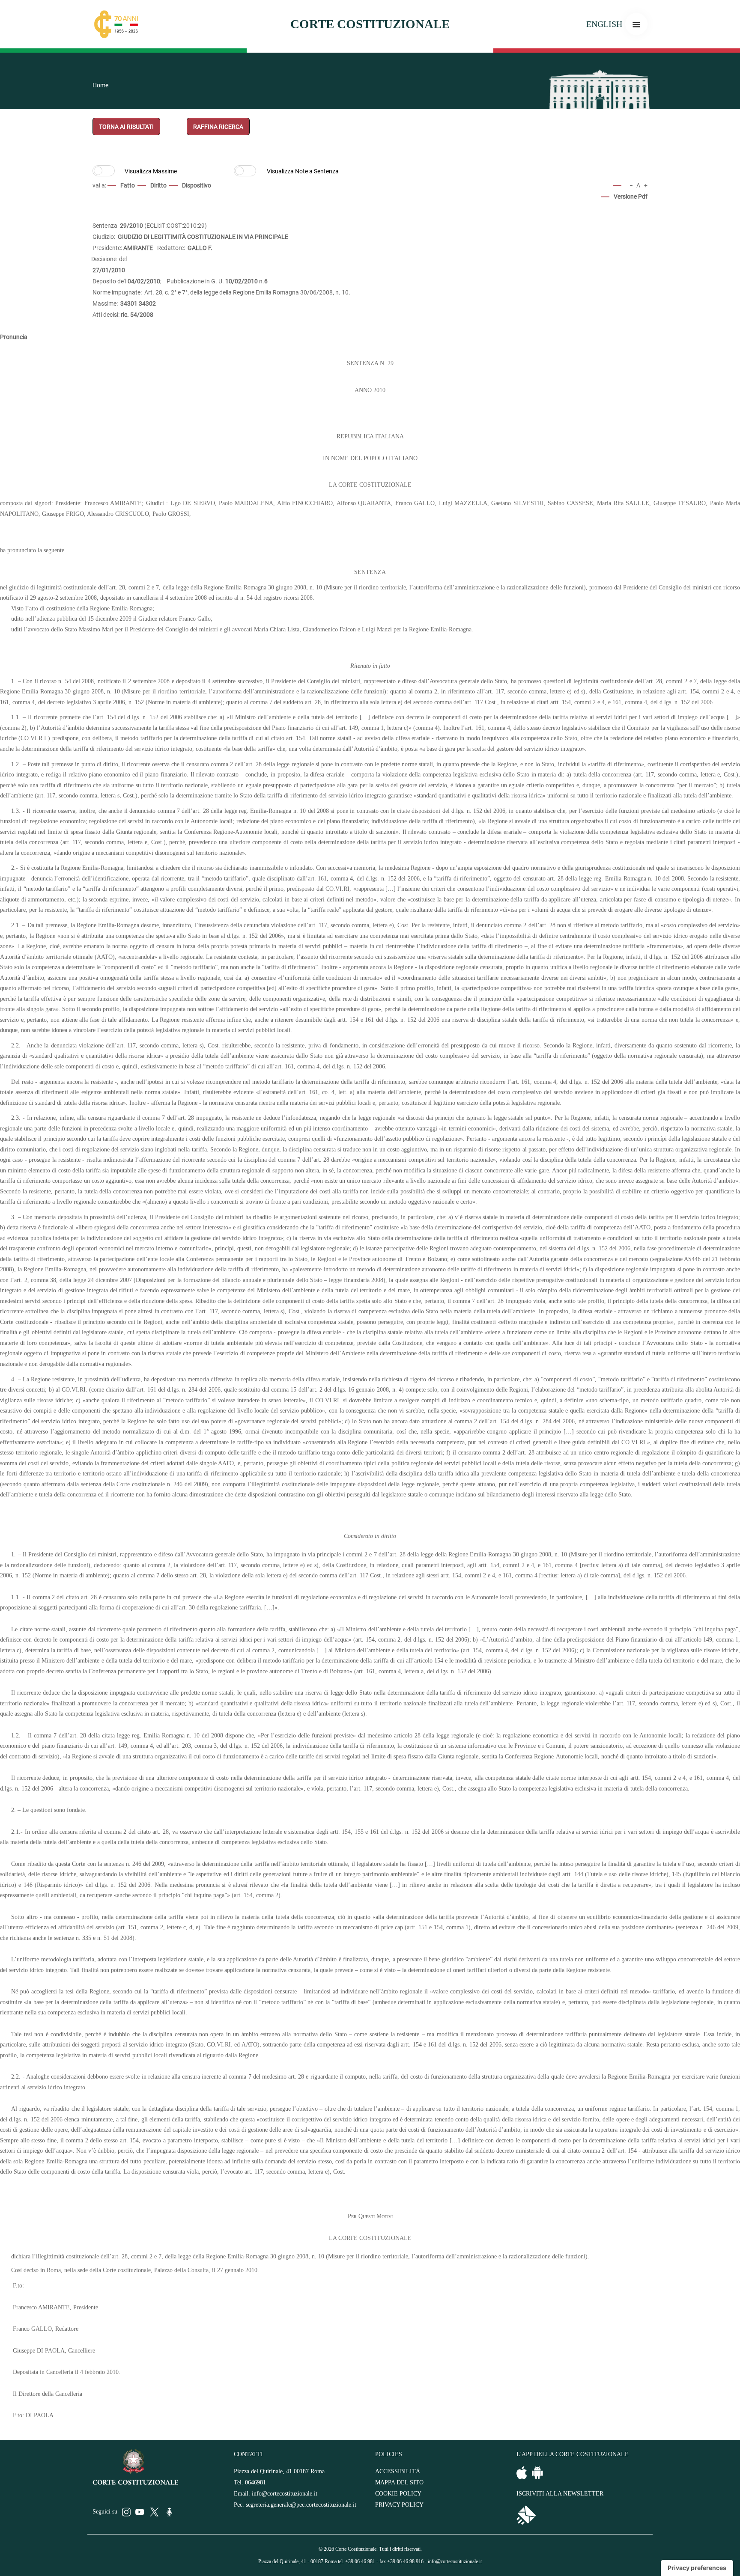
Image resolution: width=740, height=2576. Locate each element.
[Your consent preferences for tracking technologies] (697, 2568)
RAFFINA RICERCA (218, 127)
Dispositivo (197, 185)
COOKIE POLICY (398, 2494)
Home (100, 85)
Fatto (128, 185)
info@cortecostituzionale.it (285, 2494)
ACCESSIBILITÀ (398, 2471)
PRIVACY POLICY (399, 2505)
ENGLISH (604, 24)
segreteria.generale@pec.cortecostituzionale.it (301, 2505)
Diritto (158, 185)
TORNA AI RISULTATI (126, 127)
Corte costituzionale (370, 24)
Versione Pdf (631, 196)
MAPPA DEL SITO (399, 2482)
